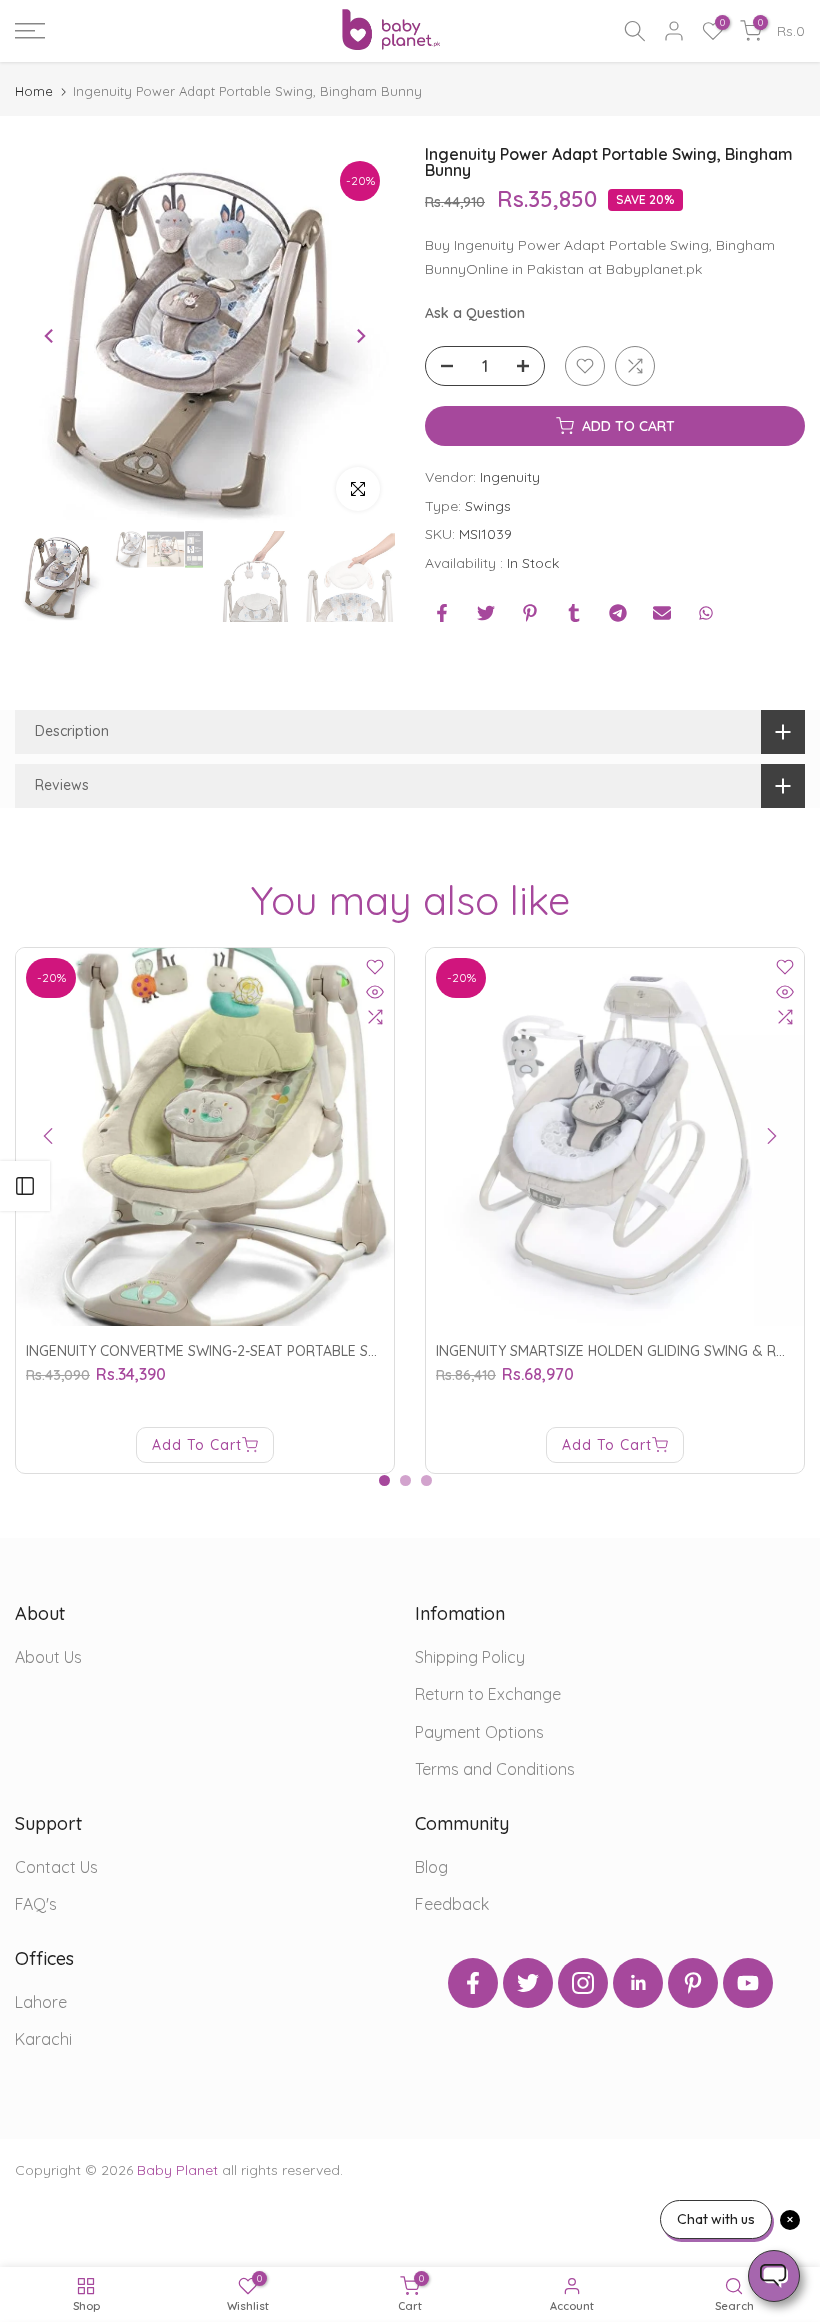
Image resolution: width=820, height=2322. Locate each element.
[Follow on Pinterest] (693, 1983)
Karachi (43, 2039)
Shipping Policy (470, 1657)
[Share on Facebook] (442, 613)
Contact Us (56, 1867)
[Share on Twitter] (486, 613)
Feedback (452, 1904)
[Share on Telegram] (618, 613)
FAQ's (36, 1904)
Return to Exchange (488, 1694)
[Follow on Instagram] (583, 1983)
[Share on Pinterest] (530, 613)
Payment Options (479, 1732)
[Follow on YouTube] (748, 1983)
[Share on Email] (662, 613)
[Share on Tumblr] (574, 613)
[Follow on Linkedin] (638, 1983)
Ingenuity (510, 477)
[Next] (360, 336)
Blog (431, 1867)
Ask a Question (475, 313)
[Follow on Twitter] (528, 1983)
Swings (488, 506)
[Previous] (50, 336)
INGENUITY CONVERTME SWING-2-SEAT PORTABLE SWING (215, 1351)
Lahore (41, 2002)
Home (34, 91)
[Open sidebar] (25, 1186)
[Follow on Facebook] (473, 1983)
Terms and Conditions (495, 1769)
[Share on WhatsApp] (706, 613)
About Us (48, 1657)
